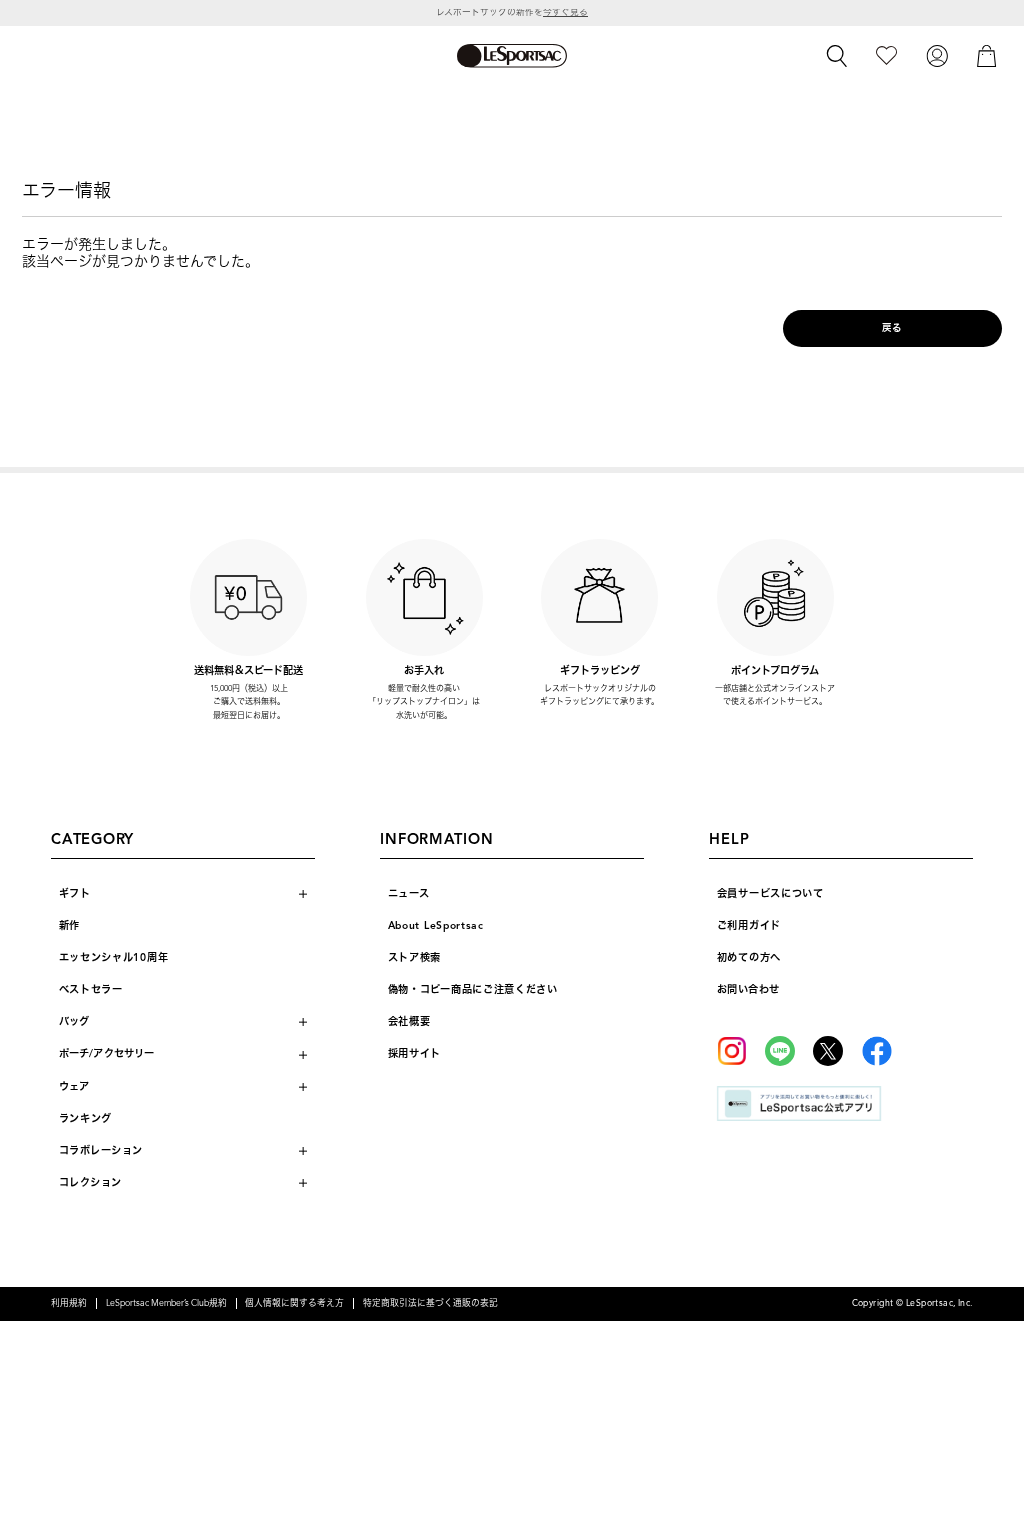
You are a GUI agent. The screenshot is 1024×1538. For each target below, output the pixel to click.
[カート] (987, 55)
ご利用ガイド (749, 925)
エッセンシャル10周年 (114, 957)
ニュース (409, 893)
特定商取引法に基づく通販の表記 (430, 1303)
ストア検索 (415, 957)
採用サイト (415, 1053)
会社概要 (409, 1021)
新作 (69, 925)
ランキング (86, 1118)
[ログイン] (937, 55)
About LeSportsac (436, 925)
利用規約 (69, 1303)
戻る (892, 328)
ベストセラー (91, 989)
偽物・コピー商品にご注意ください (473, 989)
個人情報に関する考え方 (294, 1303)
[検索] (837, 56)
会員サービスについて (770, 893)
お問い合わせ (748, 989)
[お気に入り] (886, 55)
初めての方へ (749, 957)
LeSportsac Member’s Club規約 (166, 1303)
